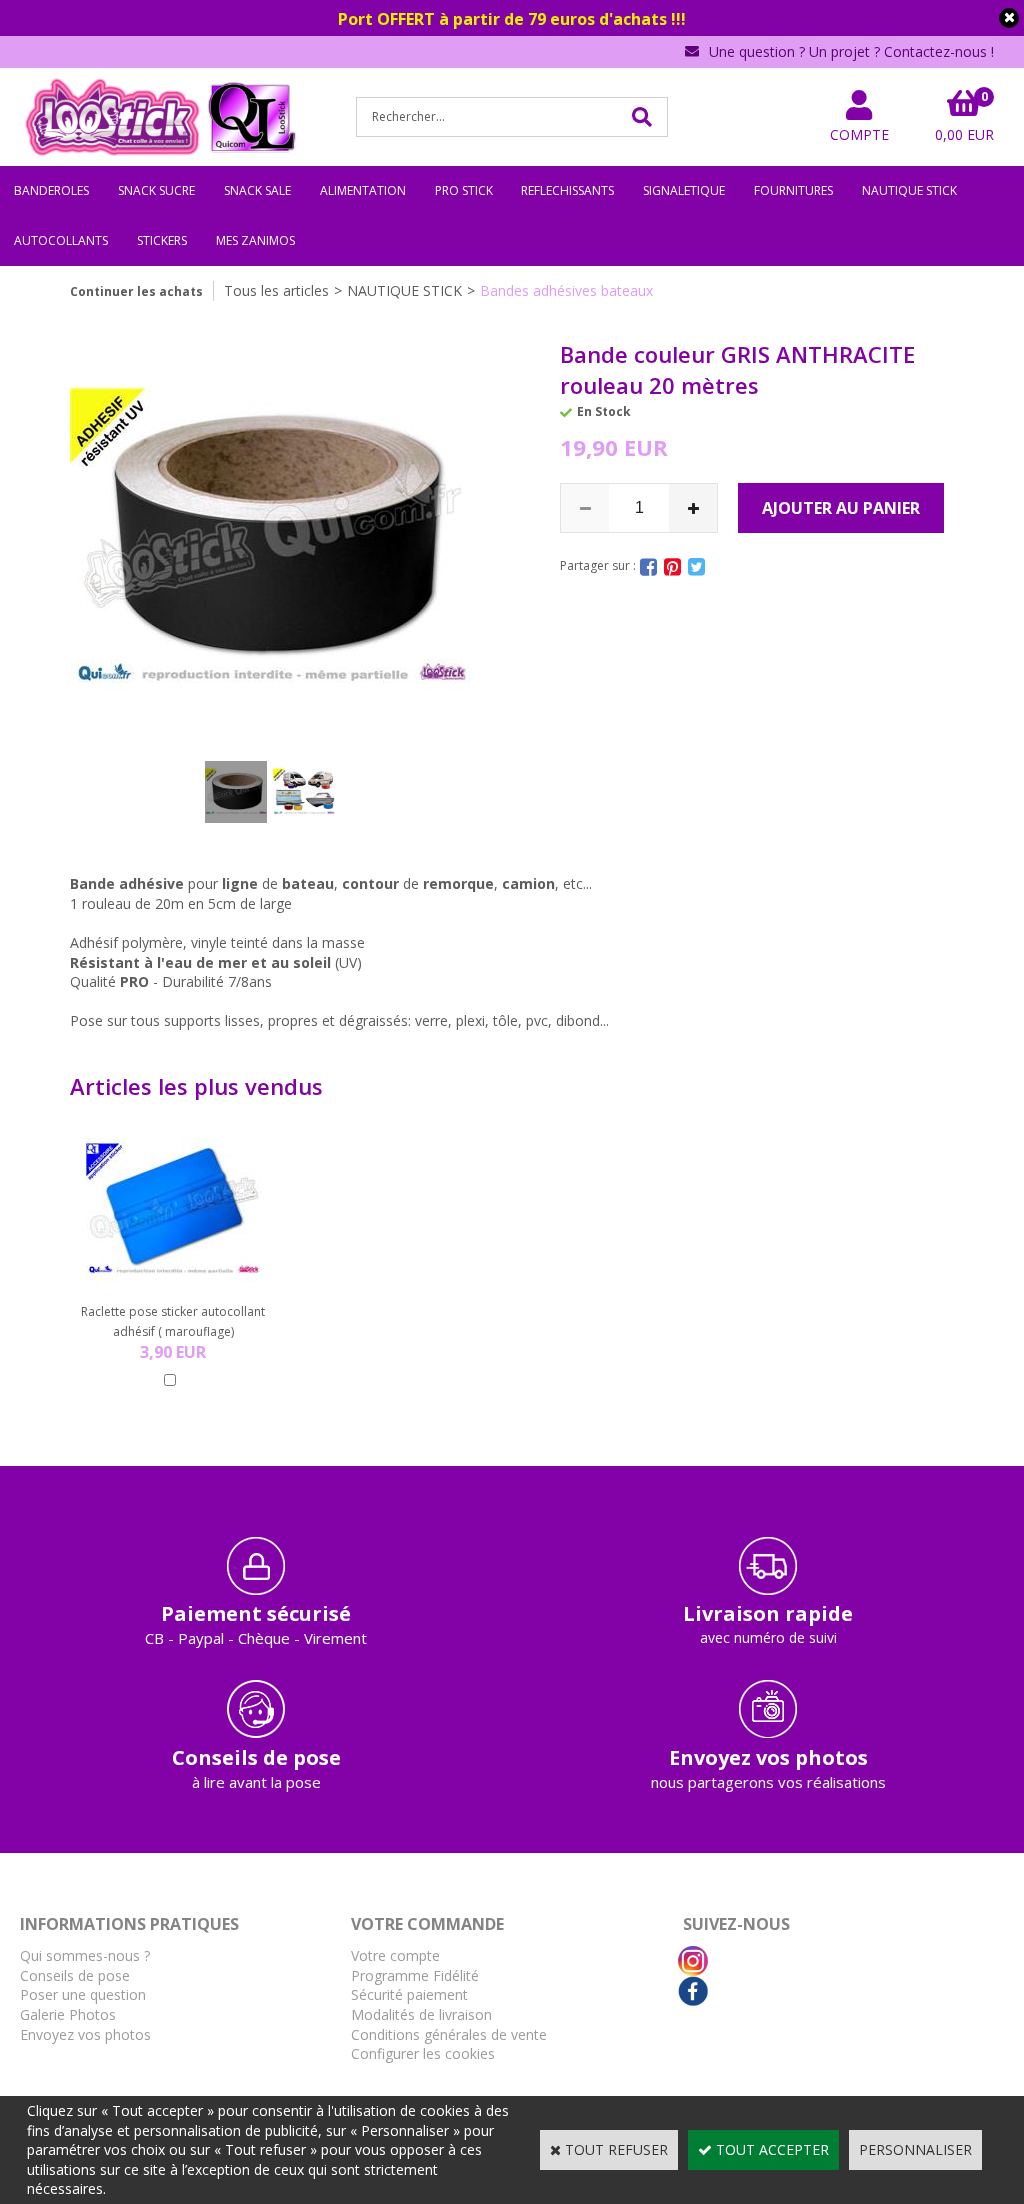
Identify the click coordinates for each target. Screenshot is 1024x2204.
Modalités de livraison (421, 2014)
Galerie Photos (68, 2014)
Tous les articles (276, 290)
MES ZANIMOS (255, 240)
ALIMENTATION (363, 190)
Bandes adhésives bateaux (566, 290)
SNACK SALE (257, 190)
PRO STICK (464, 190)
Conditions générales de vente (449, 2034)
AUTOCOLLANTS (61, 240)
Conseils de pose (75, 1975)
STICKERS (162, 240)
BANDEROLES (51, 190)
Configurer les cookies (423, 2053)
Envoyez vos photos (85, 2034)
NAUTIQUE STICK (909, 190)
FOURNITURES (793, 190)
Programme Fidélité (415, 1975)
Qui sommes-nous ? (85, 1955)
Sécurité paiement (409, 1994)
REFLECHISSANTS (567, 190)
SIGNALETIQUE (684, 190)
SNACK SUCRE (156, 190)
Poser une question (83, 1994)
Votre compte (395, 1955)
